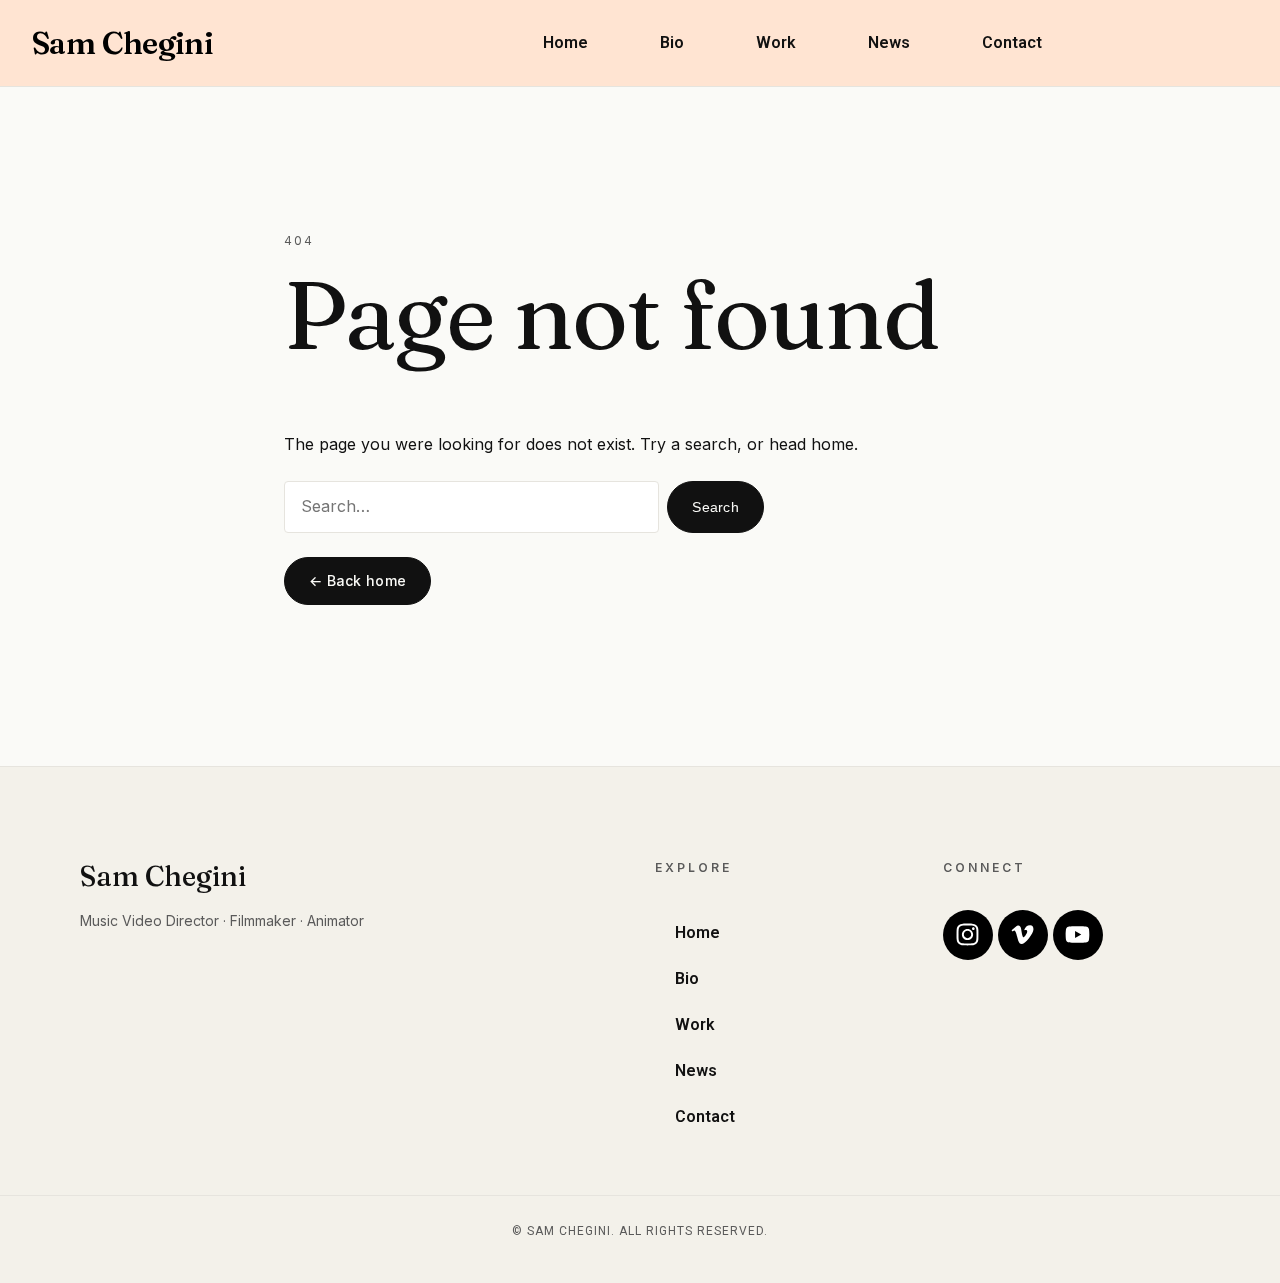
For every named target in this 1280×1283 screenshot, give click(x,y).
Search (715, 507)
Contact (1012, 42)
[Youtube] (1078, 935)
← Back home (357, 580)
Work (776, 42)
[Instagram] (968, 935)
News (889, 42)
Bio (672, 42)
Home (565, 42)
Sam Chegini (122, 43)
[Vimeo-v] (1023, 935)
